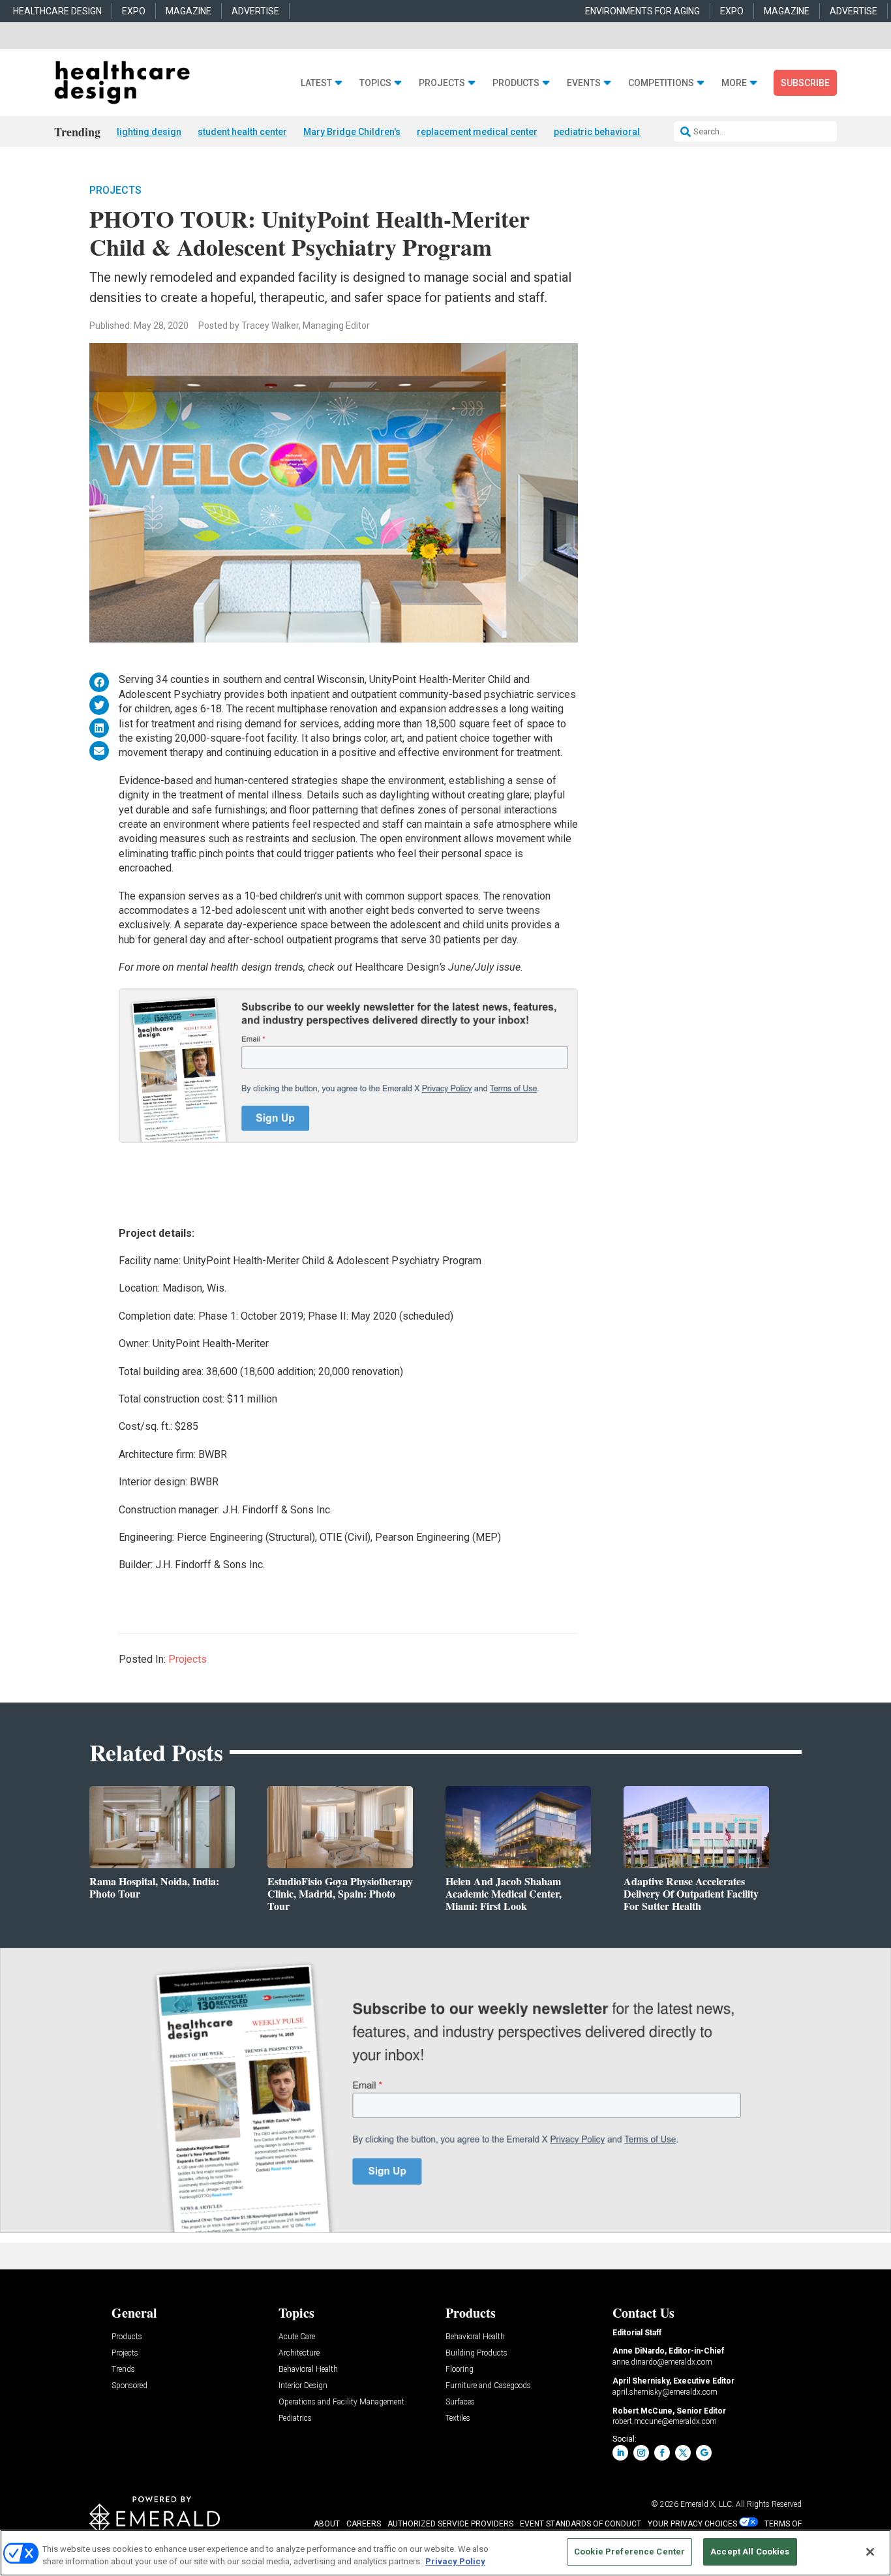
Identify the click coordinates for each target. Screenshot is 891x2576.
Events (584, 83)
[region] (445, 2553)
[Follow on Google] (704, 2453)
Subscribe (805, 83)
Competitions (661, 83)
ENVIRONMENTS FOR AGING (642, 11)
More (734, 83)
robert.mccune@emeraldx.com (665, 2421)
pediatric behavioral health (611, 132)
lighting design (149, 132)
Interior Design (303, 2386)
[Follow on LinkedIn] (620, 2453)
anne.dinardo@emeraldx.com (662, 2362)
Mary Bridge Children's (352, 132)
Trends (123, 2370)
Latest (316, 83)
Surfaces (460, 2402)
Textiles (458, 2418)
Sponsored (129, 2386)
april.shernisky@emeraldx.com (665, 2392)
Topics (375, 83)
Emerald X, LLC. (707, 2504)
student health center (242, 132)
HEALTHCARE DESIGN (57, 11)
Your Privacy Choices (692, 2524)
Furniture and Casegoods (488, 2386)
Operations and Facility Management (341, 2402)
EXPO (134, 11)
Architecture (299, 2353)
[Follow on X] (683, 2453)
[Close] (870, 2552)
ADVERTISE (255, 11)
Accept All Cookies (750, 2552)
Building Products (476, 2353)
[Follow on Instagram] (641, 2453)
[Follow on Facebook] (662, 2453)
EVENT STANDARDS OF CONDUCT (581, 2524)
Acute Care (297, 2337)
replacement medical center (477, 132)
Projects (442, 83)
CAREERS (364, 2524)
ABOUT (327, 2524)
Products (516, 83)
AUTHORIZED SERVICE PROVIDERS (450, 2524)
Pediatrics (295, 2418)
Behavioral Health (308, 2370)
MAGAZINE (189, 11)
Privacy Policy (455, 2562)
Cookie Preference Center (629, 2552)
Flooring (460, 2370)
